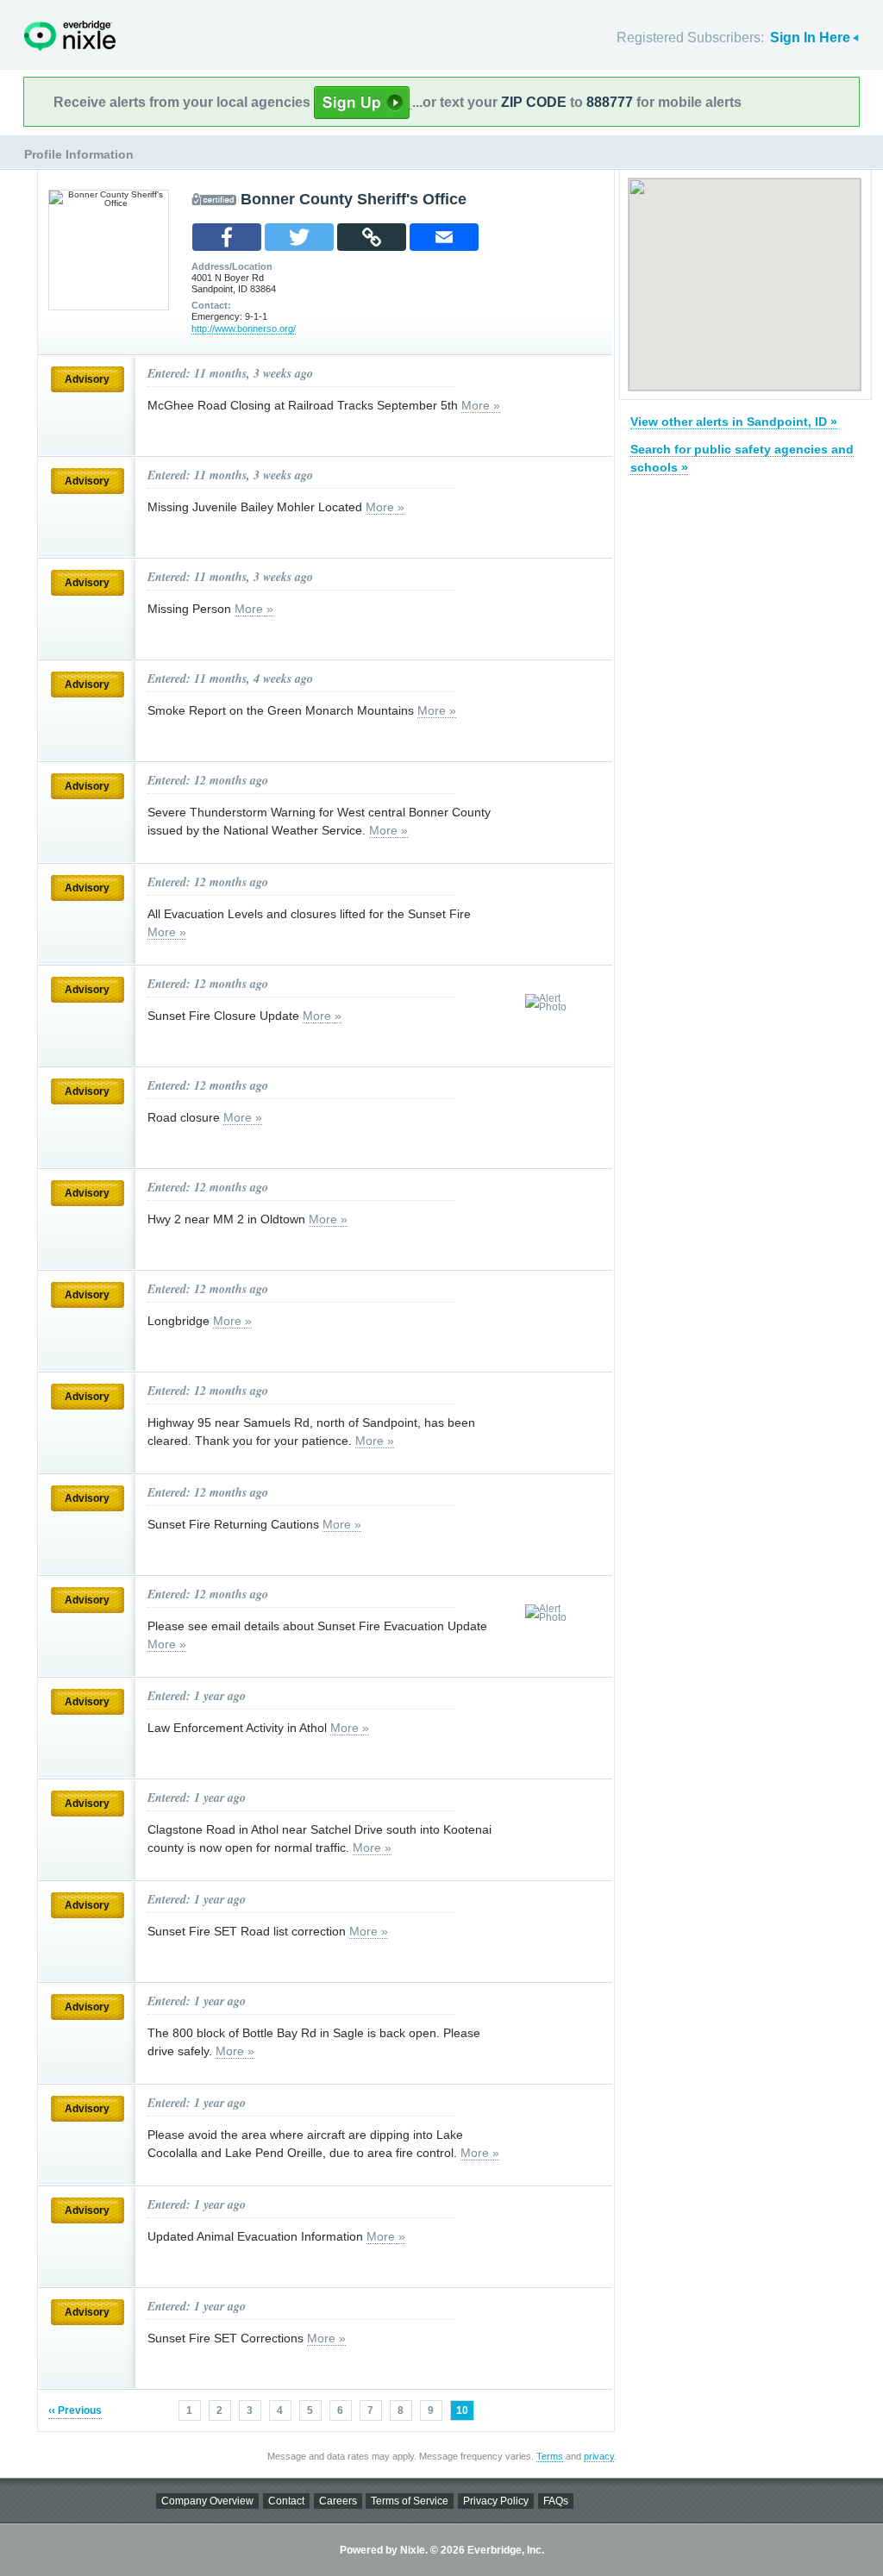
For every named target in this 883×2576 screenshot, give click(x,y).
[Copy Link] (372, 237)
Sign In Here (810, 38)
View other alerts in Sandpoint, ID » (734, 422)
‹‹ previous (75, 2410)
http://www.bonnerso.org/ (244, 328)
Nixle (70, 36)
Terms (550, 2456)
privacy (599, 2456)
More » (481, 405)
